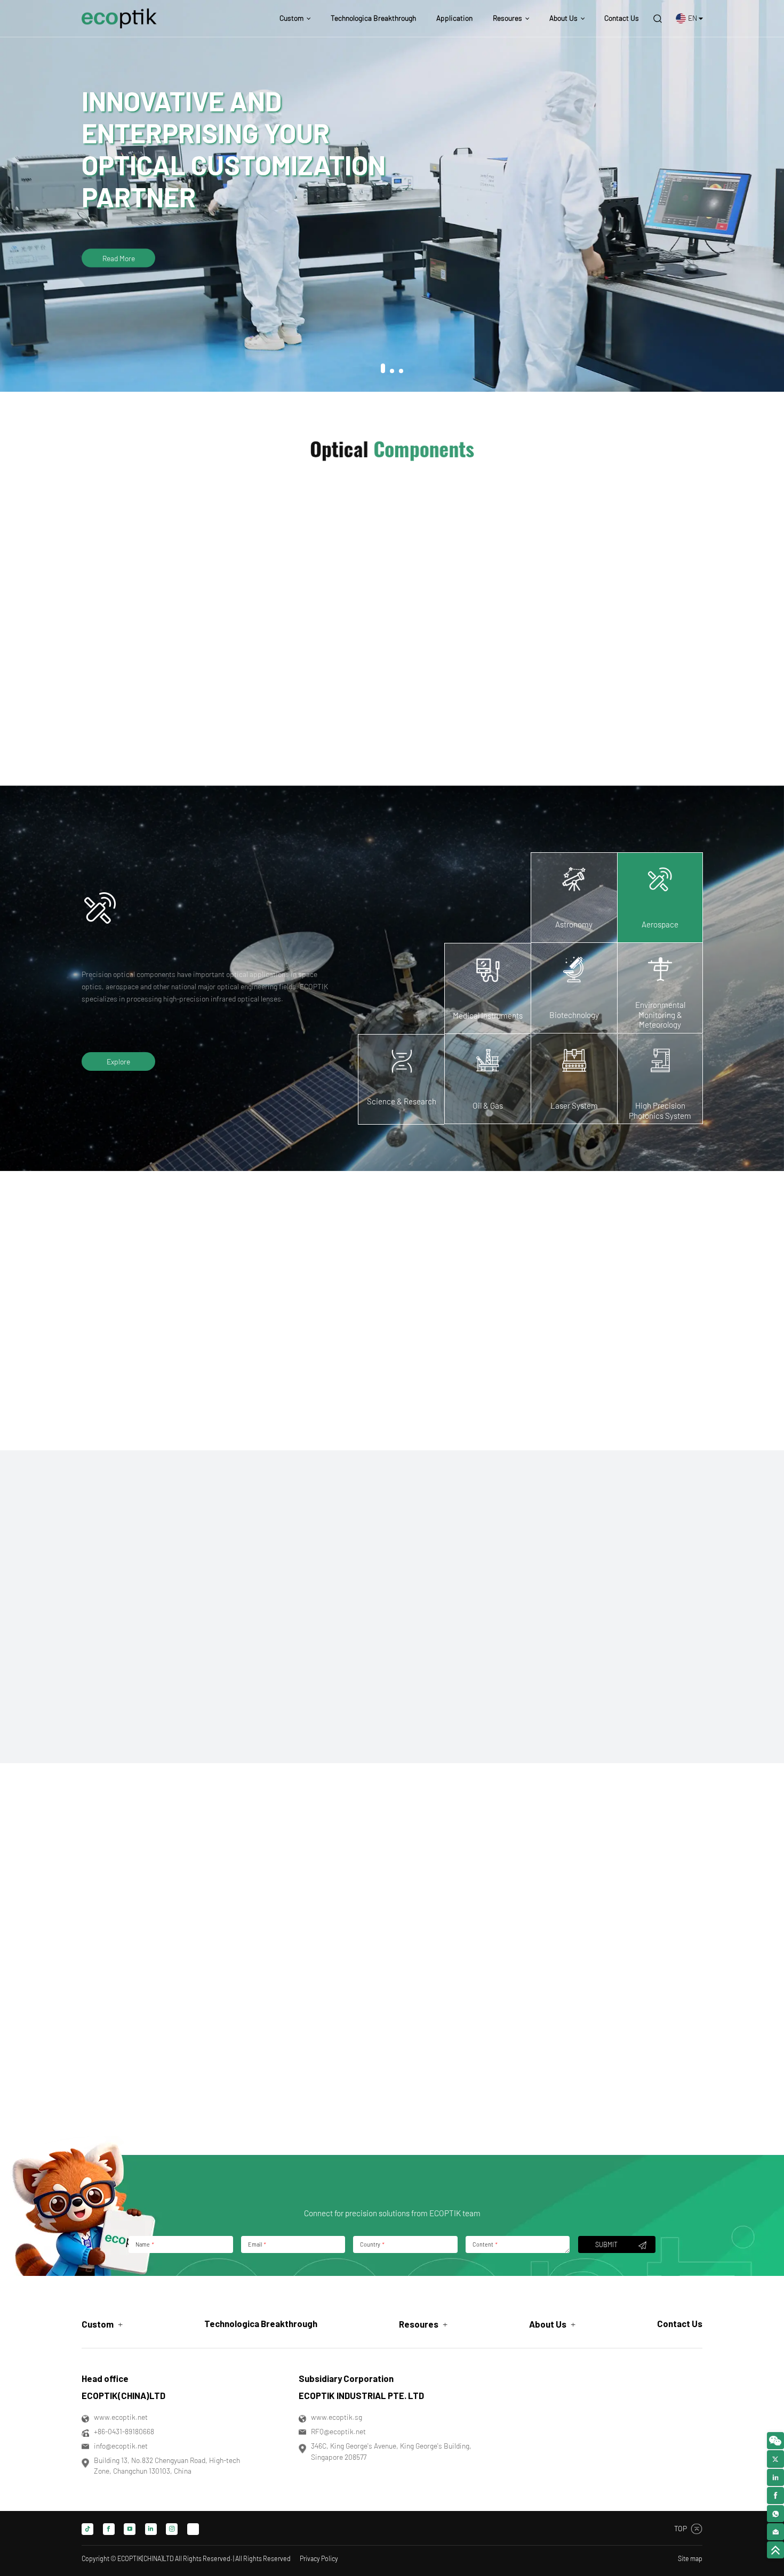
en (693, 18)
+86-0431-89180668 (124, 2431)
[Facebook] (109, 2529)
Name (144, 2244)
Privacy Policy (319, 2558)
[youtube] (130, 2529)
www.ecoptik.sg (337, 2417)
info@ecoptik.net (121, 2446)
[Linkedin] (151, 2529)
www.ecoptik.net (121, 2417)
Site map (690, 2558)
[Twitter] (193, 2529)
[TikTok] (87, 2529)
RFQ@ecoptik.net (338, 2431)
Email (257, 2244)
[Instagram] (172, 2529)
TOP (681, 2528)
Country (372, 2244)
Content (485, 2244)
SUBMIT (606, 2244)
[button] (383, 371)
